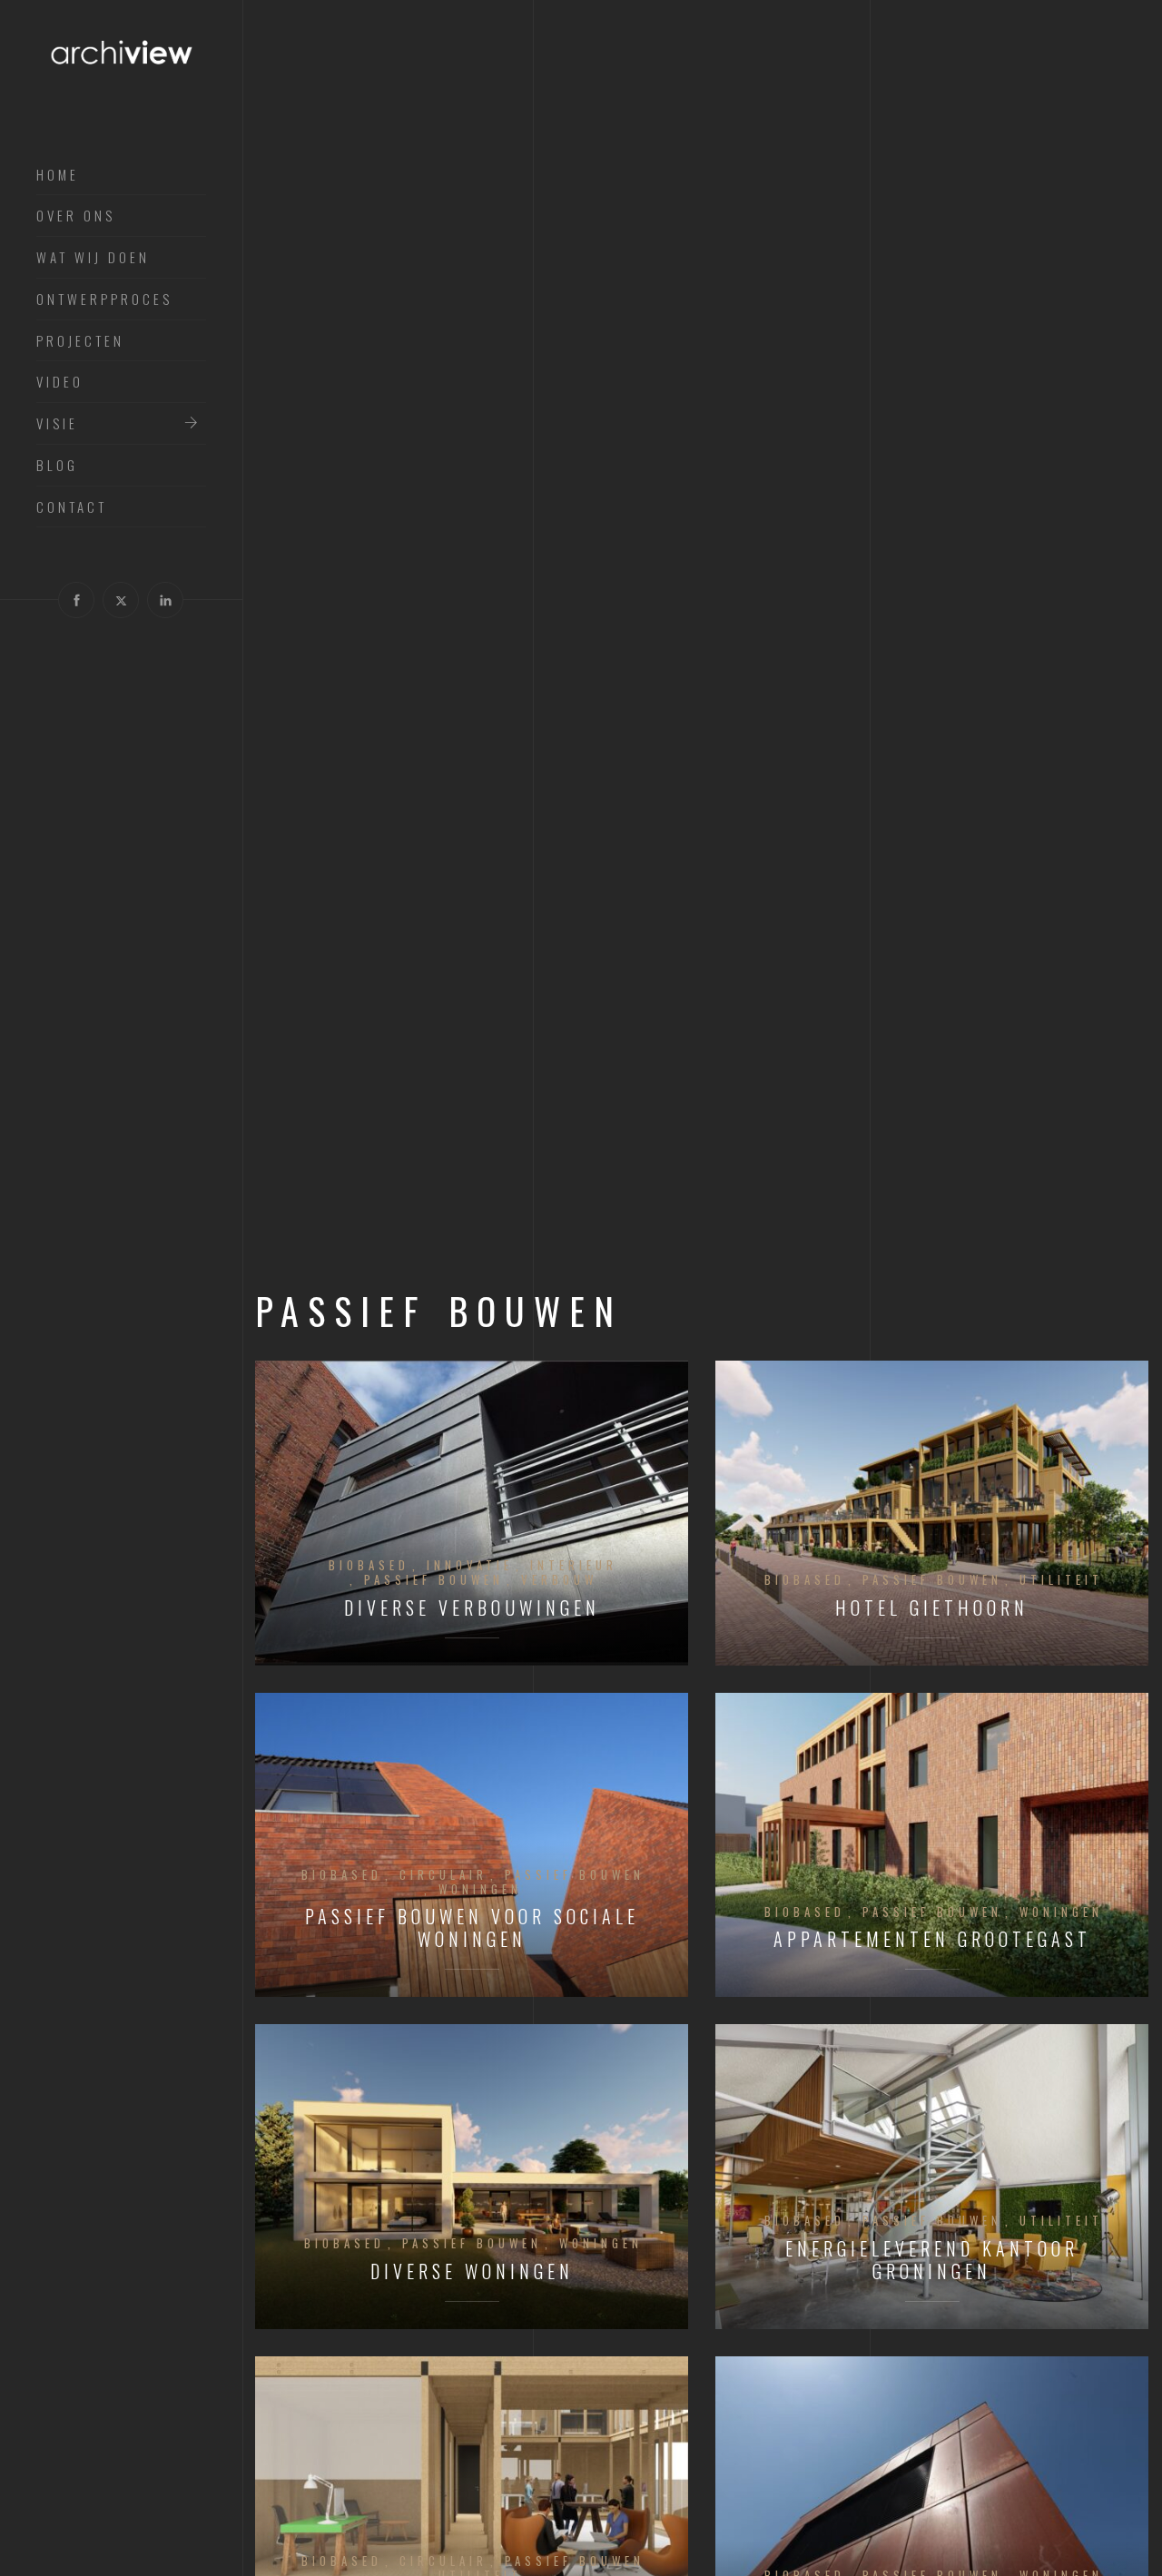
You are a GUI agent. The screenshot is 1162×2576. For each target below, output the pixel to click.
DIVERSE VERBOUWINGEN (472, 1608)
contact (72, 507)
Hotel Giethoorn (932, 1608)
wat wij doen (93, 258)
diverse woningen (472, 2271)
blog (57, 466)
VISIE (57, 424)
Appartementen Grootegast (932, 1939)
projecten (80, 341)
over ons (76, 216)
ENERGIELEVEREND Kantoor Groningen (932, 2260)
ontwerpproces (104, 300)
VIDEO (60, 382)
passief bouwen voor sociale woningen (472, 1928)
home (58, 175)
